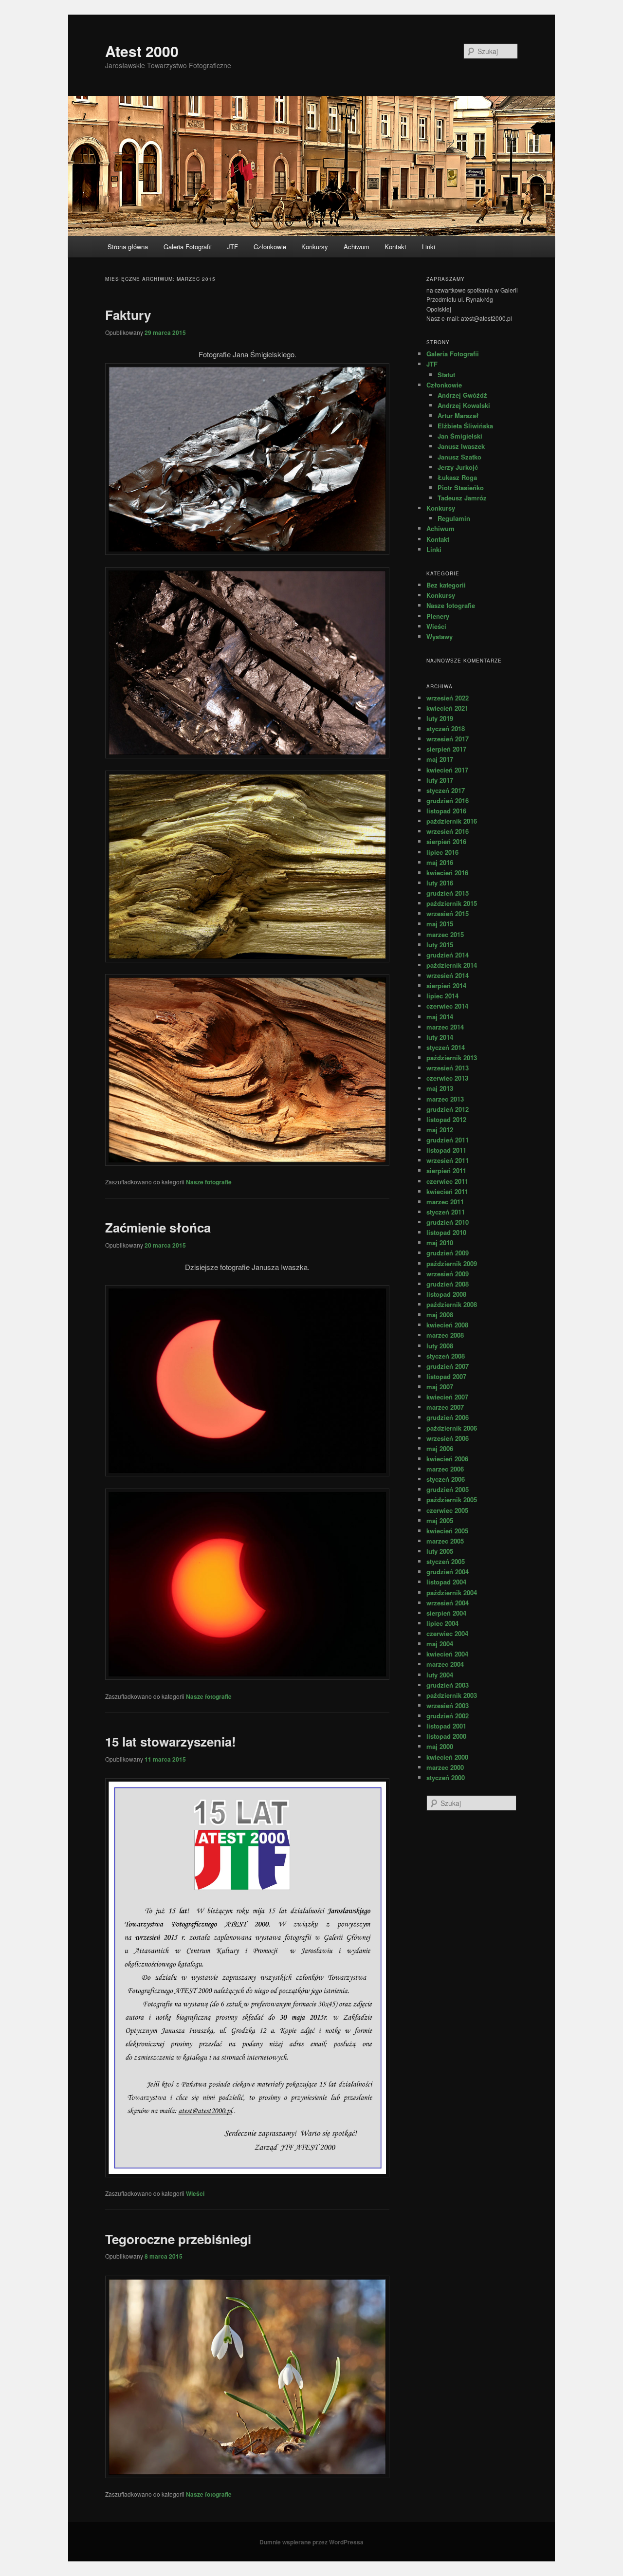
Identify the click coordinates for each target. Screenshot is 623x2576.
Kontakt (395, 247)
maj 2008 (440, 1315)
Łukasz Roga (457, 477)
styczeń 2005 (446, 1561)
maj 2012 (440, 1130)
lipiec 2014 (442, 996)
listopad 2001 (446, 1726)
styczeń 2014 (446, 1047)
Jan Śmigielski (460, 436)
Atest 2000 (142, 51)
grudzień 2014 (448, 955)
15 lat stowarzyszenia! (171, 1741)
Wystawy (440, 636)
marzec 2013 (445, 1099)
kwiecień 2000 (447, 1757)
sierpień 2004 (446, 1613)
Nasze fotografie (209, 1182)
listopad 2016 (446, 811)
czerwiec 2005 (447, 1510)
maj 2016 (440, 862)
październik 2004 (452, 1592)
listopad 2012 (446, 1119)
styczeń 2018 (446, 728)
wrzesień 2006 (448, 1438)
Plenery (438, 616)
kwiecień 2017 (447, 770)
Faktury (128, 315)
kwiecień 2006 (447, 1459)
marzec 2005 (445, 1541)
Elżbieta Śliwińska (465, 426)
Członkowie (270, 247)
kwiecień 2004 (447, 1654)
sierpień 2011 (446, 1170)
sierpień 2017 (446, 749)
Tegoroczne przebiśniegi (178, 2239)
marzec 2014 (445, 1027)
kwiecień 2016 (447, 873)
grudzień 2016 (448, 800)
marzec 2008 (445, 1335)
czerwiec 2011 (447, 1181)
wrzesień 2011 (448, 1160)
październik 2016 (452, 821)
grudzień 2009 (448, 1253)
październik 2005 (452, 1500)
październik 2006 (452, 1428)
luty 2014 (440, 1037)
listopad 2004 (446, 1582)
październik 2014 (452, 965)
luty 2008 (440, 1346)
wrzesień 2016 (448, 831)
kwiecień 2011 (447, 1191)
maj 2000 (440, 1746)
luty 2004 (440, 1675)
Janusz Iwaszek (461, 446)
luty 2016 (440, 883)
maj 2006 (440, 1448)
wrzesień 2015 (448, 913)
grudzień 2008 (448, 1284)
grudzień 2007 (448, 1366)
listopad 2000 (446, 1736)
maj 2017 (440, 759)
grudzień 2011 (448, 1140)
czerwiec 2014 (447, 1006)
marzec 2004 (445, 1664)
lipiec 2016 (442, 852)
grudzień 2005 (448, 1489)
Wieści (195, 2193)
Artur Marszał (458, 415)
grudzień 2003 (448, 1685)
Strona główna (128, 247)
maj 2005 (440, 1520)
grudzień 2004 (448, 1572)
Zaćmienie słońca (158, 1227)
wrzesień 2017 (448, 739)
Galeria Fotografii (188, 247)
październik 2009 (452, 1263)
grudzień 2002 (448, 1716)
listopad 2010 (446, 1232)
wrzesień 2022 (448, 698)
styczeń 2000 (446, 1777)
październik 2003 (452, 1695)
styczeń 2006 (446, 1479)
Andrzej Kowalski (464, 405)
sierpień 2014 (446, 985)
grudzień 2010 (448, 1222)
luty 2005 (440, 1551)
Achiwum (357, 247)
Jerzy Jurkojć (458, 467)
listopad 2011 (446, 1150)
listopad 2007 (446, 1376)
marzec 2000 (445, 1767)
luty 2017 (440, 780)
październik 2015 (452, 903)
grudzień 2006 (448, 1417)
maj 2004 (440, 1644)
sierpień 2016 (446, 841)
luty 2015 (440, 945)
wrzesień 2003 (448, 1705)
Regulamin (454, 518)
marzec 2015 (445, 934)
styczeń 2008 (446, 1356)
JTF (232, 247)
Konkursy (315, 247)
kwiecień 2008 (447, 1325)
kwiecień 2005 (447, 1531)
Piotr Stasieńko (461, 488)
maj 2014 (440, 1017)
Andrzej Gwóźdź (462, 395)
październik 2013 (452, 1058)
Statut (446, 375)
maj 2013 (440, 1088)
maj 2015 (440, 924)
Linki (429, 247)
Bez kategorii (446, 585)
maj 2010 (440, 1242)
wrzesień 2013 (448, 1068)
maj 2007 (440, 1387)
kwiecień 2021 (447, 708)
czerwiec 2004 (447, 1633)
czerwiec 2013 (447, 1078)
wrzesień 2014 (448, 975)
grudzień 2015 (448, 893)
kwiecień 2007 (447, 1397)
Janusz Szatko (459, 457)
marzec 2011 (445, 1202)
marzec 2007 (445, 1407)
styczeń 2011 (446, 1212)
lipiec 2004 (442, 1623)
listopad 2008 (446, 1294)
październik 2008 (452, 1304)
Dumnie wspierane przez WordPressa (311, 2542)
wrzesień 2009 (448, 1274)
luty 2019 (440, 718)
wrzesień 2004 (448, 1603)
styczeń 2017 (446, 790)
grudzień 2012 (448, 1109)
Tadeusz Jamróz (462, 498)
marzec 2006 (445, 1469)
